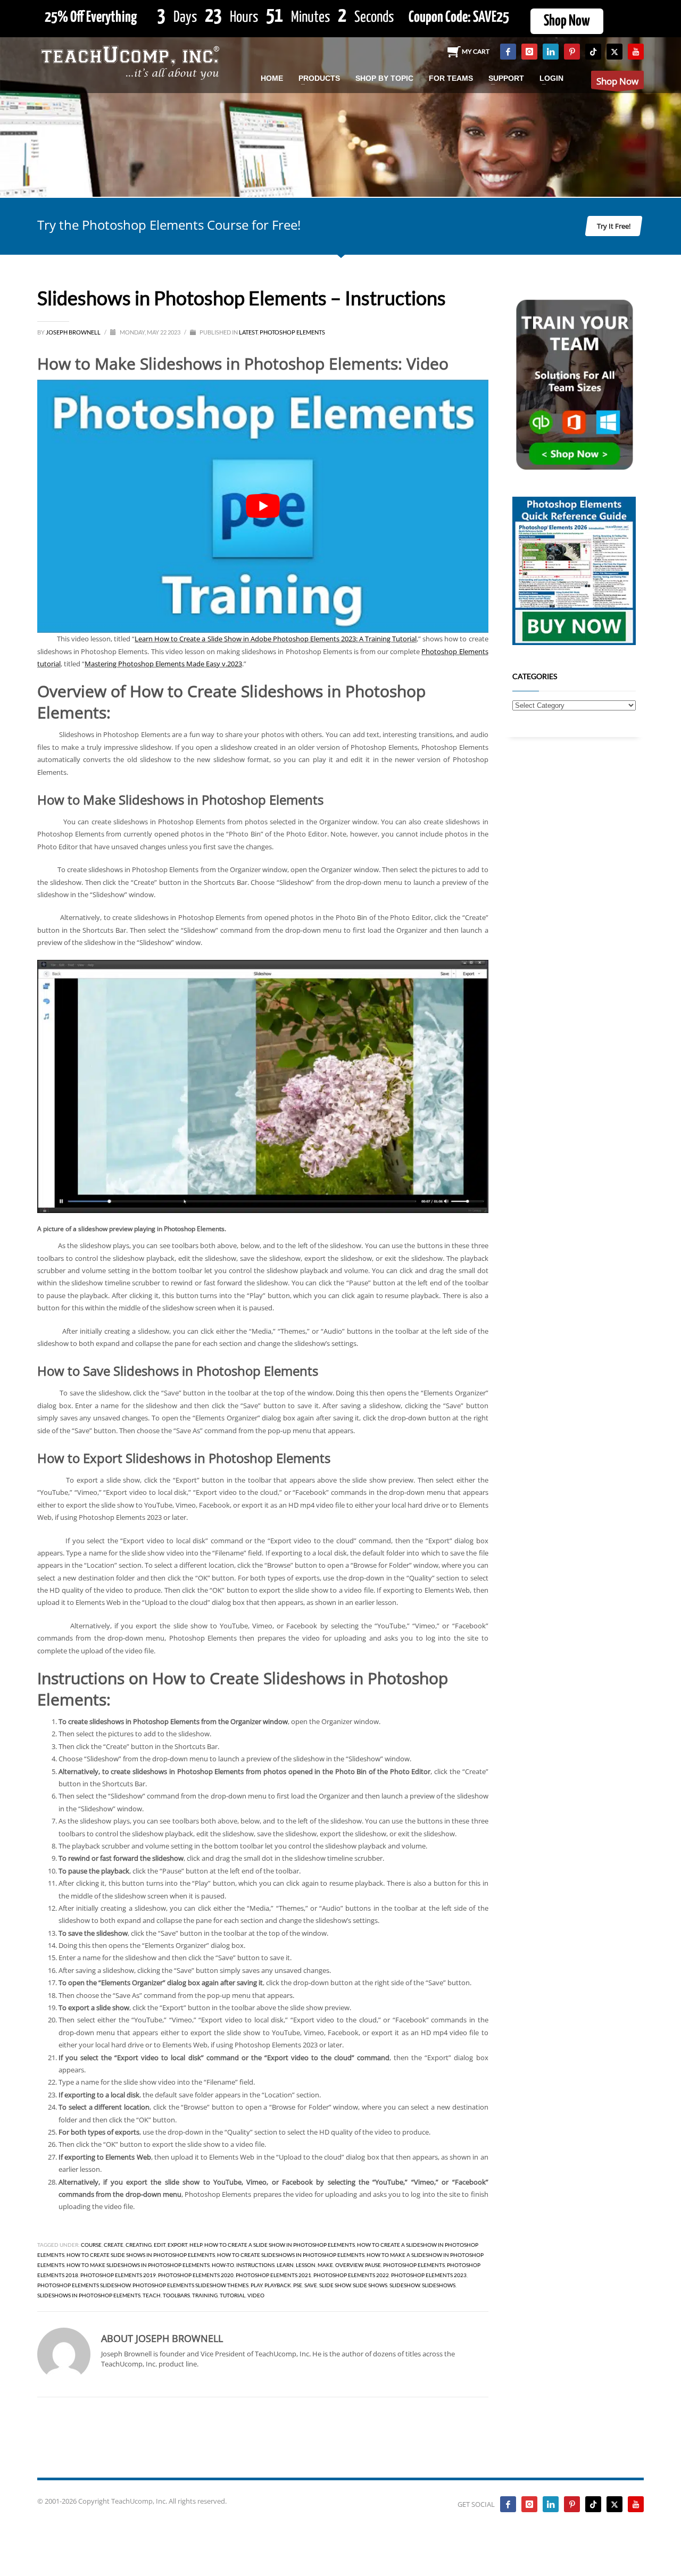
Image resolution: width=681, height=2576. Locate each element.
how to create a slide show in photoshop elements (280, 2245)
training (205, 2295)
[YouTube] (636, 52)
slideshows (439, 2285)
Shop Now (567, 21)
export (177, 2245)
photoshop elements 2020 (196, 2275)
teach (152, 2295)
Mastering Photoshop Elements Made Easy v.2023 (163, 664)
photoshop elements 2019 (118, 2275)
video (256, 2295)
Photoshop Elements (292, 332)
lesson (306, 2265)
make (325, 2265)
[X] (614, 52)
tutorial (232, 2295)
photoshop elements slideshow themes (190, 2285)
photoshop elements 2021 (273, 2275)
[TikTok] (593, 52)
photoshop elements (414, 2265)
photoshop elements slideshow (84, 2285)
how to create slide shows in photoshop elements (141, 2255)
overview (349, 2265)
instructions (255, 2265)
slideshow (405, 2285)
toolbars (176, 2295)
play (256, 2285)
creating (139, 2245)
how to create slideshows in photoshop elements (291, 2255)
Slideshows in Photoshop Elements (89, 2295)
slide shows (370, 2285)
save (311, 2285)
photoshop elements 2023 (429, 2275)
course (91, 2245)
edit (160, 2245)
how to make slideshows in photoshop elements (138, 2265)
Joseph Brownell (74, 332)
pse (298, 2285)
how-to (223, 2265)
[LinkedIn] (551, 52)
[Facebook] (508, 52)
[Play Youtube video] (263, 507)
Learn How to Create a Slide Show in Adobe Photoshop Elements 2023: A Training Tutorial (276, 639)
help (196, 2245)
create (114, 2245)
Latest (248, 332)
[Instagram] (529, 52)
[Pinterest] (572, 52)
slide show (335, 2285)
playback (278, 2285)
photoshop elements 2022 (351, 2275)
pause (373, 2265)
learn (285, 2265)
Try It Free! (614, 226)
